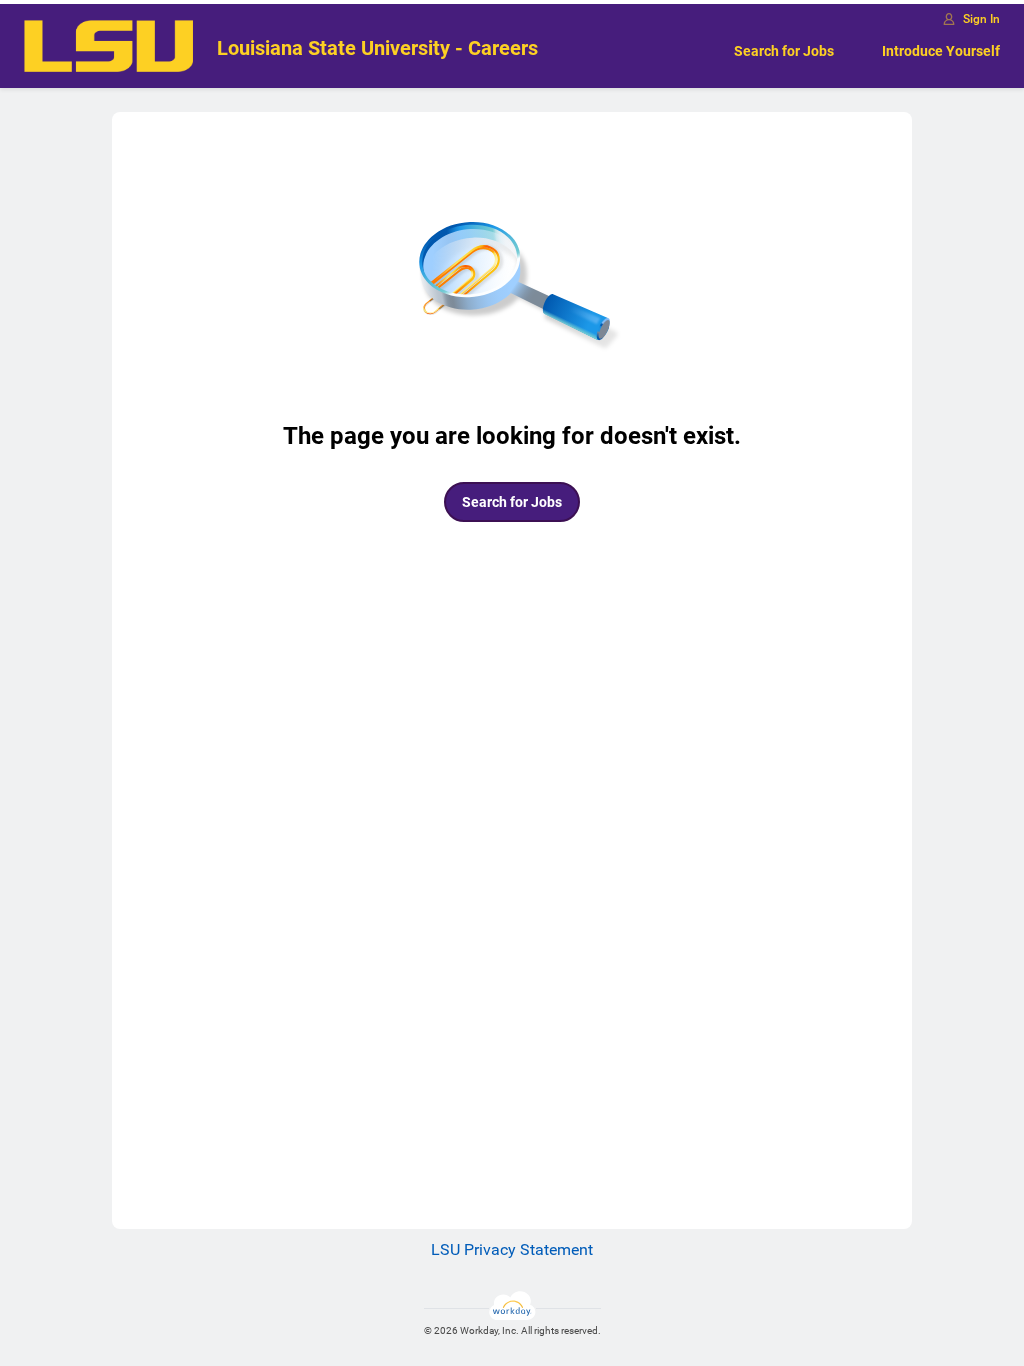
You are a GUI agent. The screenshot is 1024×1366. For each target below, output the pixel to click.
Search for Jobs (784, 51)
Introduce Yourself (941, 51)
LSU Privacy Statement (512, 1249)
